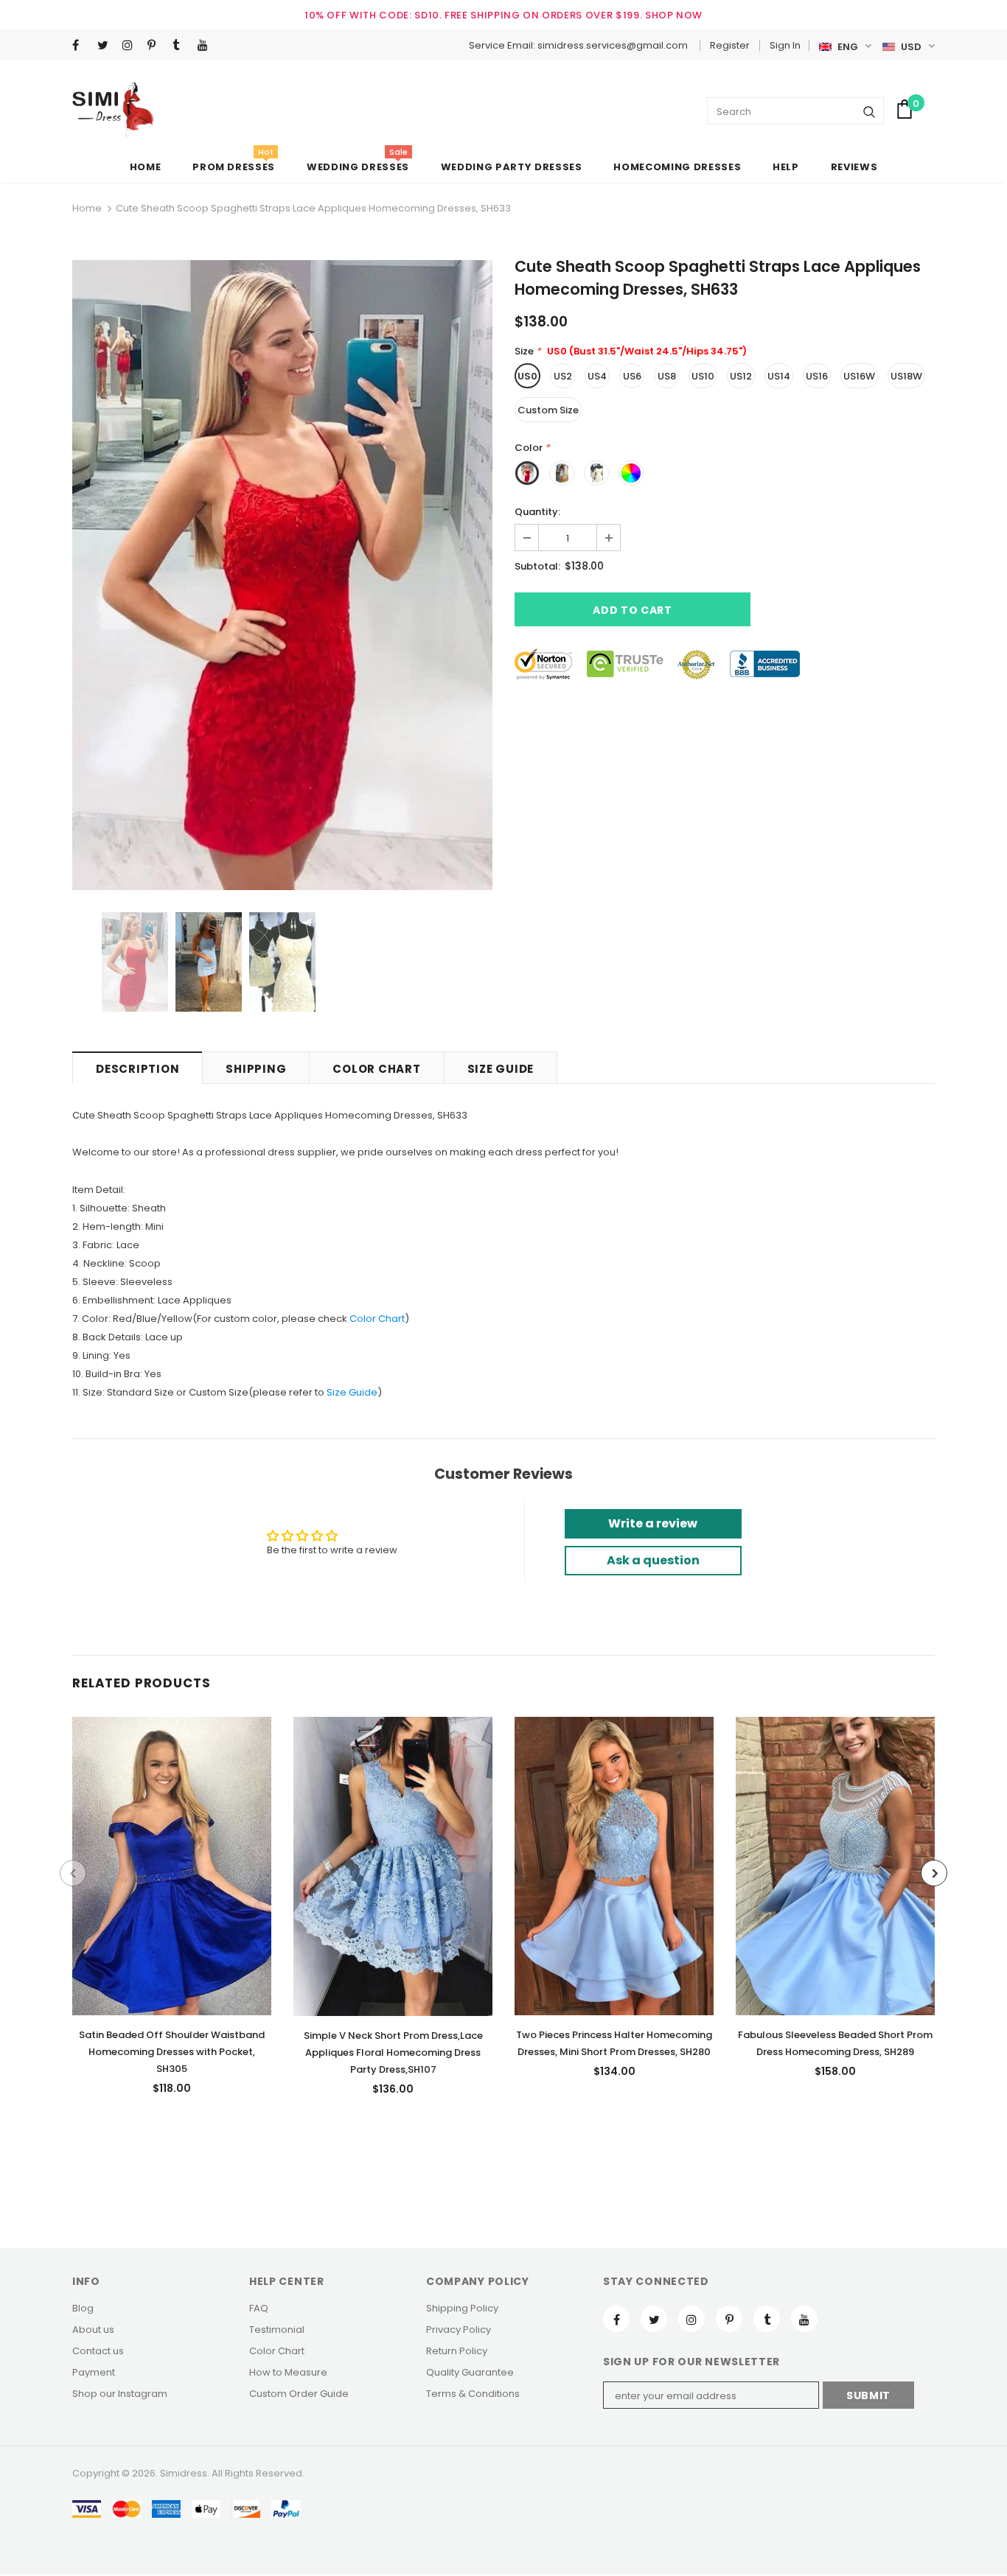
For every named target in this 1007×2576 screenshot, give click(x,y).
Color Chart (377, 1319)
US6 (632, 376)
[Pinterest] (157, 46)
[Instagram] (132, 46)
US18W (906, 376)
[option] (282, 575)
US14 (779, 376)
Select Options (172, 1862)
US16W (859, 376)
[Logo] (113, 109)
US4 (597, 376)
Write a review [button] (653, 1523)
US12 (741, 376)
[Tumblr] (182, 46)
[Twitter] (107, 46)
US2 (563, 376)
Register (730, 45)
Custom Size (548, 410)
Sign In (785, 45)
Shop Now (674, 15)
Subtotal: (537, 566)
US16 (817, 376)
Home (87, 208)
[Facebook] (81, 46)
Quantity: (537, 512)
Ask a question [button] (653, 1560)
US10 (703, 376)
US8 (667, 376)
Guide (362, 1392)
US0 (527, 376)
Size (337, 1392)
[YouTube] (207, 46)
